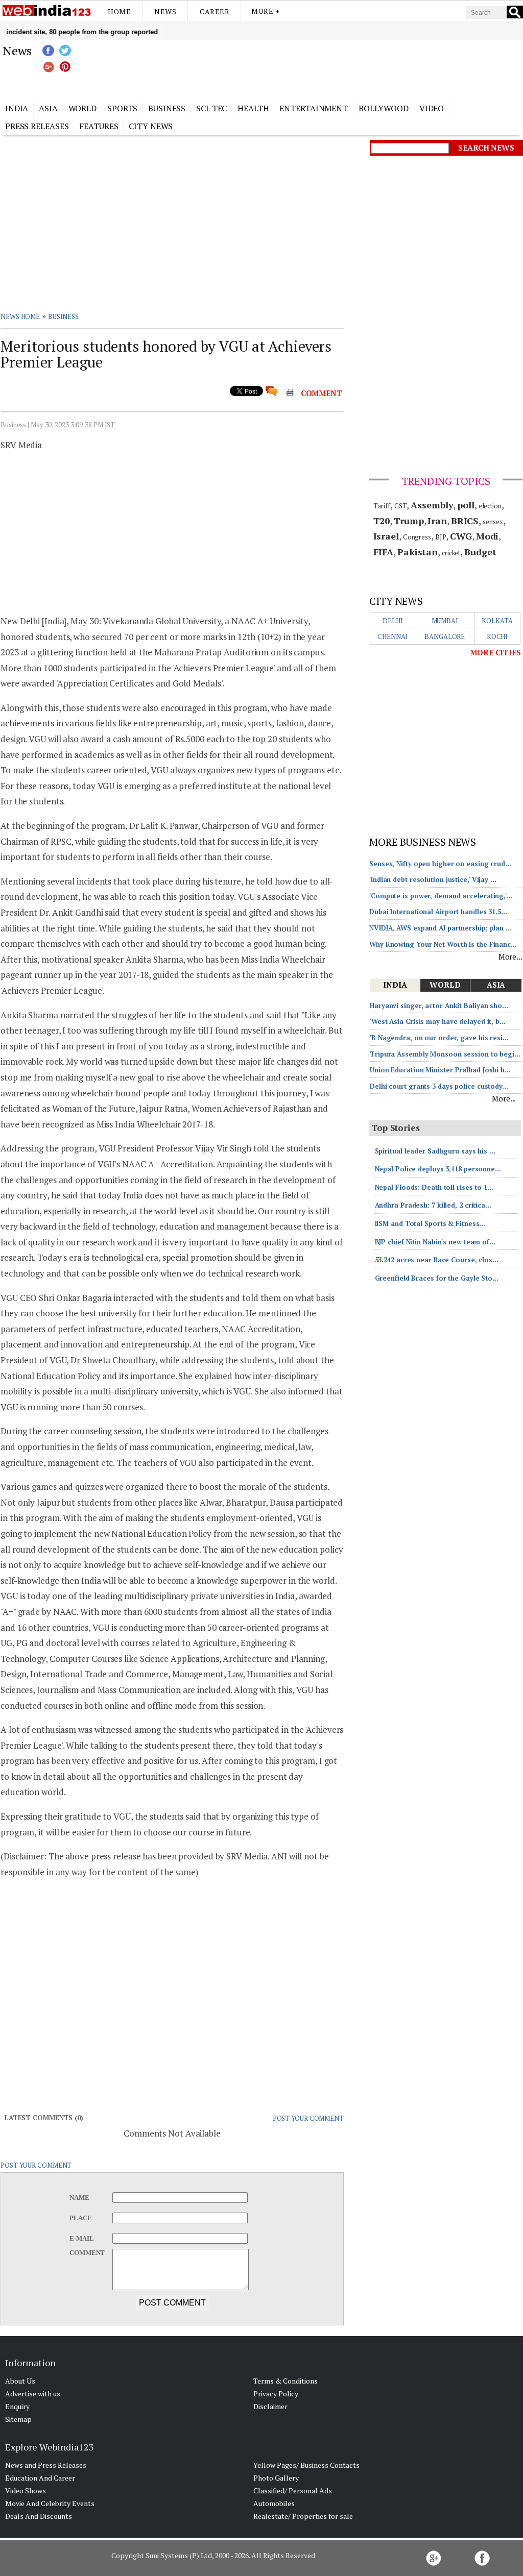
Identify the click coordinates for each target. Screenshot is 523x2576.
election (490, 506)
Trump (409, 521)
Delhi (393, 621)
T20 (382, 521)
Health (253, 108)
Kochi (497, 636)
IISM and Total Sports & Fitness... (430, 1223)
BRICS (465, 521)
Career (215, 11)
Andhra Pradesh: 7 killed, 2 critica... (433, 1205)
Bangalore (445, 636)
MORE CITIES (495, 652)
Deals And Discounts (39, 2516)
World (83, 108)
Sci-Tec (211, 108)
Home (119, 11)
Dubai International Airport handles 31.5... (438, 912)
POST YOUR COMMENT (308, 2118)
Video (432, 108)
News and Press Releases (46, 2465)
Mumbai (445, 621)
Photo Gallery (276, 2478)
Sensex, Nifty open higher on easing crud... (440, 864)
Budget (480, 552)
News (165, 11)
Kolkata (497, 621)
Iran (437, 521)
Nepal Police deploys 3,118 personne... (438, 1169)
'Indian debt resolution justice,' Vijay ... (433, 879)
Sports (122, 108)
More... (510, 956)
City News (151, 126)
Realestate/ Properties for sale (303, 2516)
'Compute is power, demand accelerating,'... (441, 896)
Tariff (382, 506)
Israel (386, 536)
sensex (493, 522)
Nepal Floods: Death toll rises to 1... (434, 1187)
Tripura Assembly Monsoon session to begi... (445, 1054)
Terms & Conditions (286, 2381)
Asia (48, 108)
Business (167, 108)
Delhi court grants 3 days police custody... (439, 1086)
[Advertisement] (313, 68)
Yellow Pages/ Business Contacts (306, 2465)
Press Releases (37, 126)
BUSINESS (63, 316)
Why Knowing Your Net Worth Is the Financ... (443, 944)
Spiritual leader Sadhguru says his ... (435, 1151)
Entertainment (314, 108)
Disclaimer (270, 2406)
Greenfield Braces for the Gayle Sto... (437, 1278)
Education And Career (40, 2478)
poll (466, 505)
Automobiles (274, 2503)
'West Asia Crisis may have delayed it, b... (438, 1021)
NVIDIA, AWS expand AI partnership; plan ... (441, 928)
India (17, 108)
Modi (488, 536)
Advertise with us (33, 2394)
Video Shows (26, 2491)
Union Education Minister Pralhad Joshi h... (440, 1070)
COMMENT (322, 393)
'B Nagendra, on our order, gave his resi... (439, 1038)
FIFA (384, 552)
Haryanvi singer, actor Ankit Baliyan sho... (439, 1005)
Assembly (432, 505)
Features (99, 126)
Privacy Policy (276, 2394)
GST (401, 506)
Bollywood (384, 108)
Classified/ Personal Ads (293, 2491)
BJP (441, 537)
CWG (461, 536)
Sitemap (18, 2419)
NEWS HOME (20, 316)
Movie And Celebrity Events (50, 2503)
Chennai (393, 636)
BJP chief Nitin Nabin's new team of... (435, 1242)
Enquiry (17, 2406)
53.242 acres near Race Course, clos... (437, 1260)
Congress (417, 537)
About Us (20, 2381)
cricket (451, 553)
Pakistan (418, 552)
